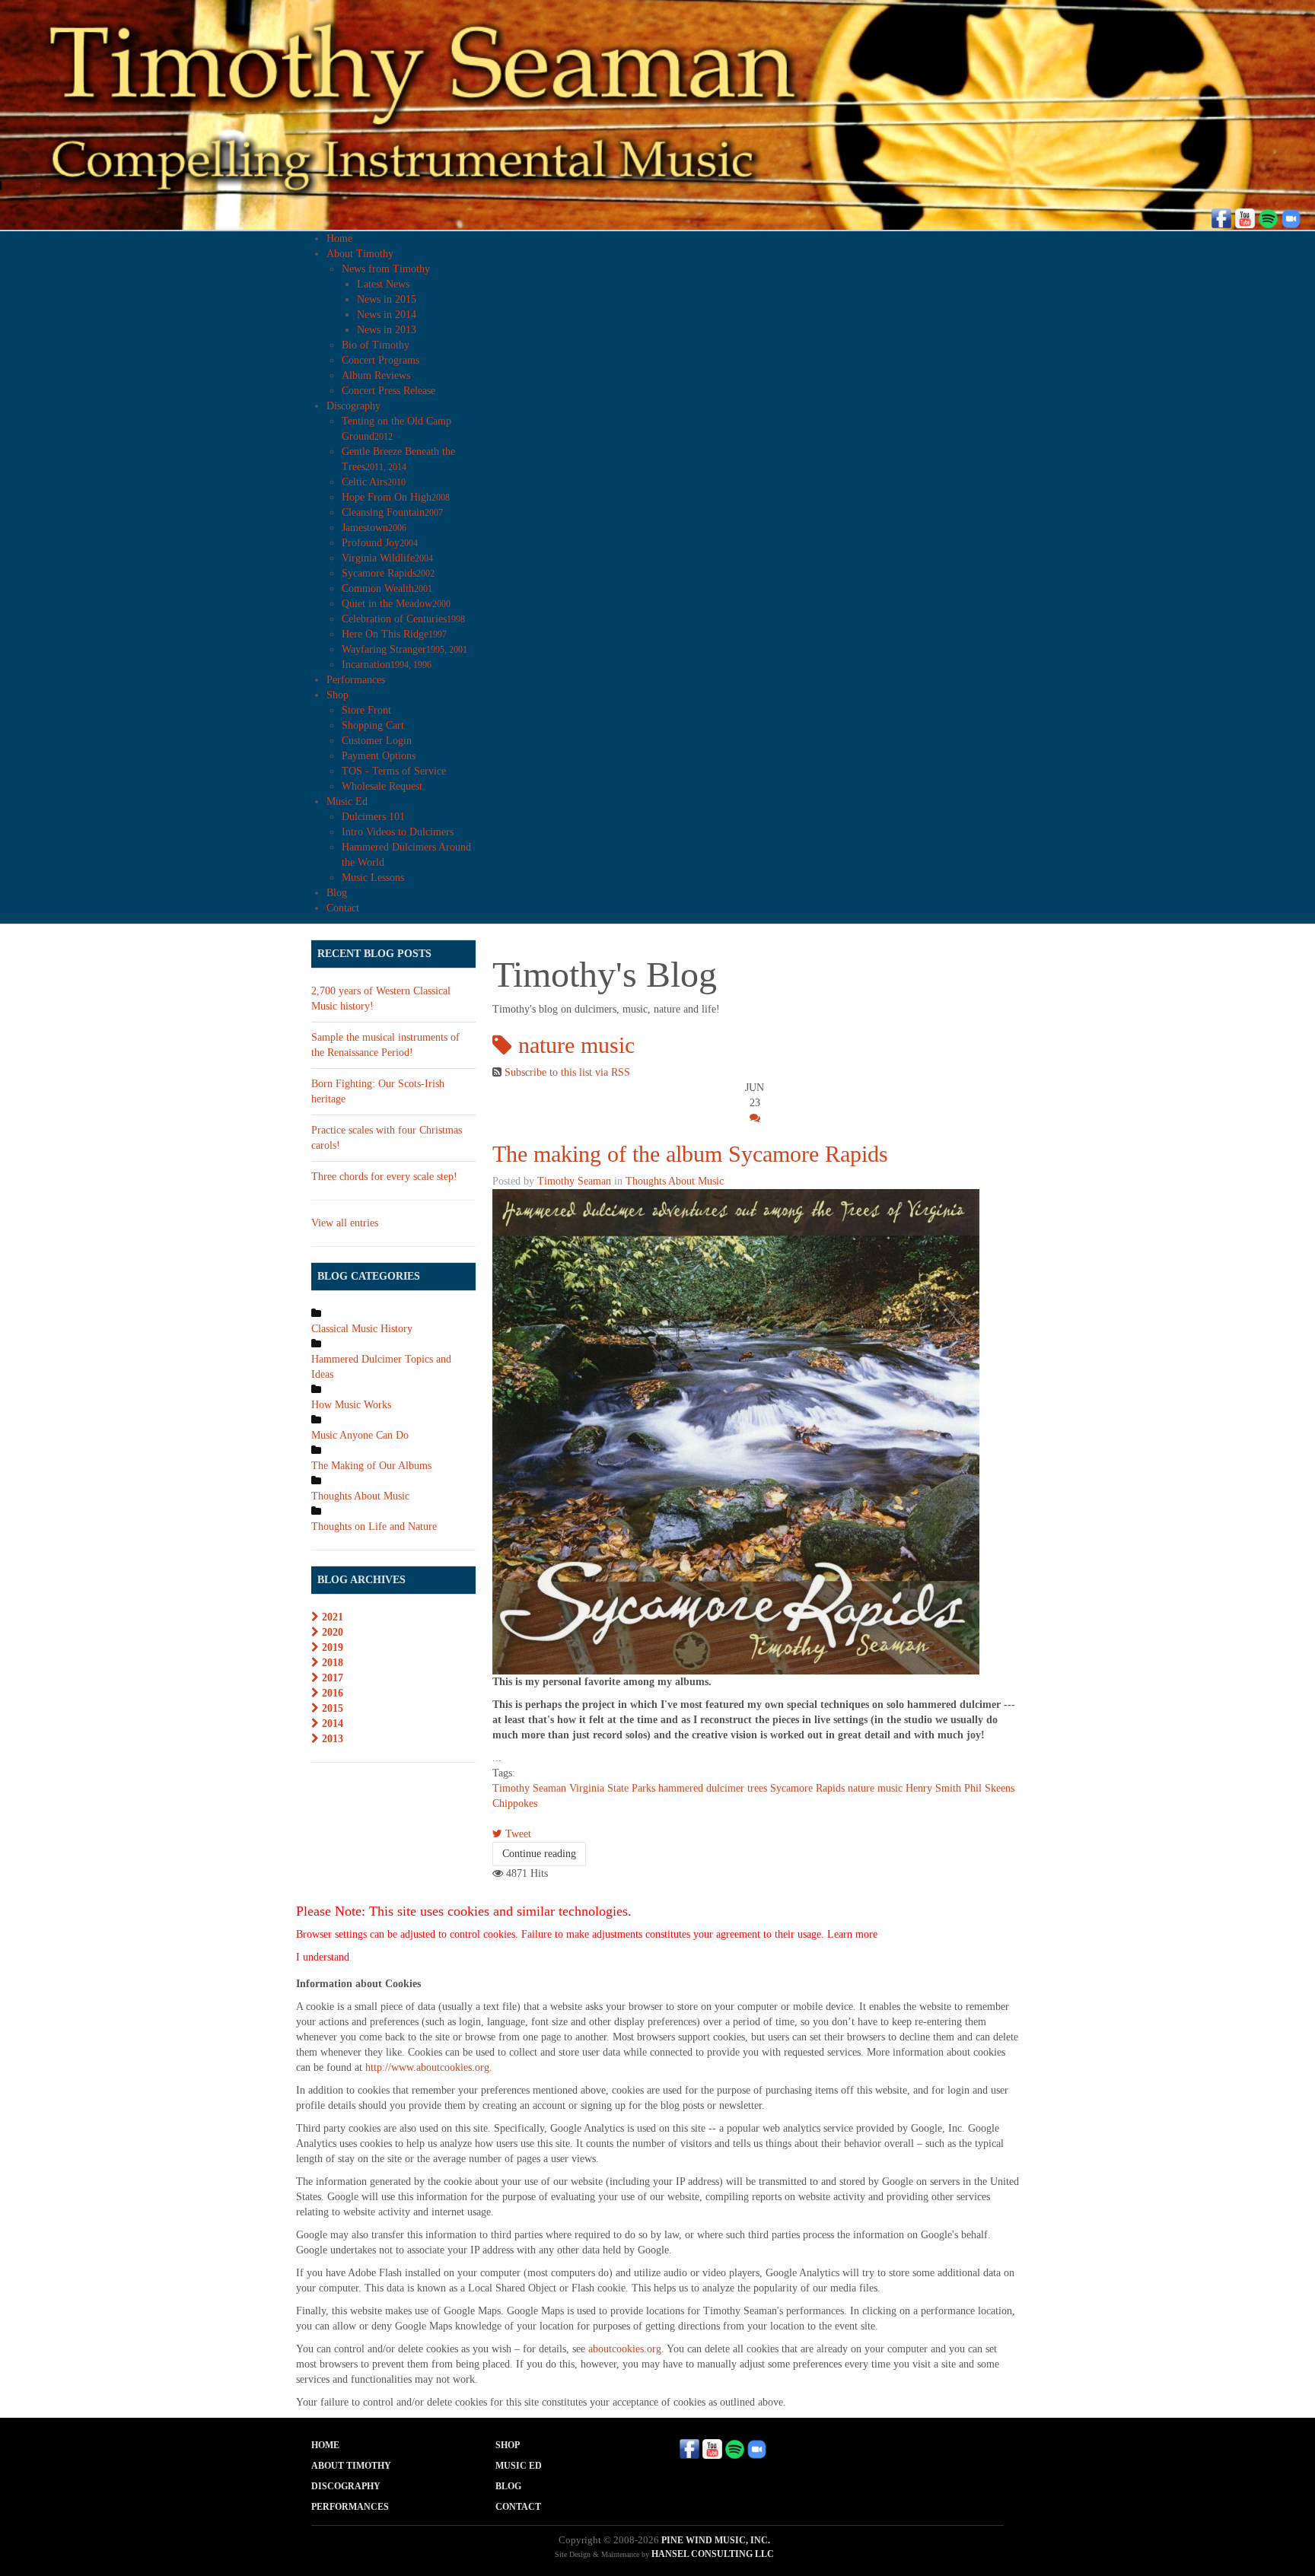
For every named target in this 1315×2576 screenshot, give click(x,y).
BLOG (508, 2486)
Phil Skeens (989, 1788)
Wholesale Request (382, 786)
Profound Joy (380, 543)
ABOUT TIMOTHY (351, 2466)
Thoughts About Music (675, 1181)
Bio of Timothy (376, 345)
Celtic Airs (374, 482)
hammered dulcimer (701, 1788)
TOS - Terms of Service (394, 771)
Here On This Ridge (394, 634)
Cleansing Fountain (392, 512)
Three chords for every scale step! (384, 1177)
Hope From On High (396, 497)
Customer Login (377, 741)
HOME (325, 2445)
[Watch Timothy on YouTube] (1245, 217)
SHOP (508, 2445)
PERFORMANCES (350, 2507)
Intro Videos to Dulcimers (398, 832)
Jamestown (374, 528)
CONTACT (518, 2507)
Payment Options (379, 756)
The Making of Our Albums (371, 1466)
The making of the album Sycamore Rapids (690, 1154)
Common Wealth (387, 588)
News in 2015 (387, 299)
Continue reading (539, 1854)
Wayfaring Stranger (404, 649)
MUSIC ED (519, 2466)
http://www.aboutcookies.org (427, 2067)
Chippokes (515, 1803)
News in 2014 (387, 315)
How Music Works (351, 1405)
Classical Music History (362, 1329)
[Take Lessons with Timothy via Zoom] (1291, 217)
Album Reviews (376, 375)
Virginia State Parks (612, 1788)
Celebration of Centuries (403, 619)
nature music (875, 1788)
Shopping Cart (373, 725)
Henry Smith (933, 1788)
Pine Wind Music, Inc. (716, 2540)
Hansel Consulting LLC (713, 2554)
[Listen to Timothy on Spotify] (1268, 217)
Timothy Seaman (574, 1181)
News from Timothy (386, 269)
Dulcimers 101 (373, 817)
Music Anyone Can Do (360, 1435)
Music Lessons (373, 878)
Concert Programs (380, 360)
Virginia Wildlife (387, 558)
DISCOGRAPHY (346, 2486)
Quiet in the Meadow (396, 604)
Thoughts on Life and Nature (374, 1527)
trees (757, 1788)
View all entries (345, 1223)
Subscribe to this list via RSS (567, 1072)
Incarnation (387, 665)
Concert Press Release (388, 391)
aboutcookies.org (625, 2349)
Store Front (366, 710)
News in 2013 (387, 330)
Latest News (383, 284)
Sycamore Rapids (388, 573)
